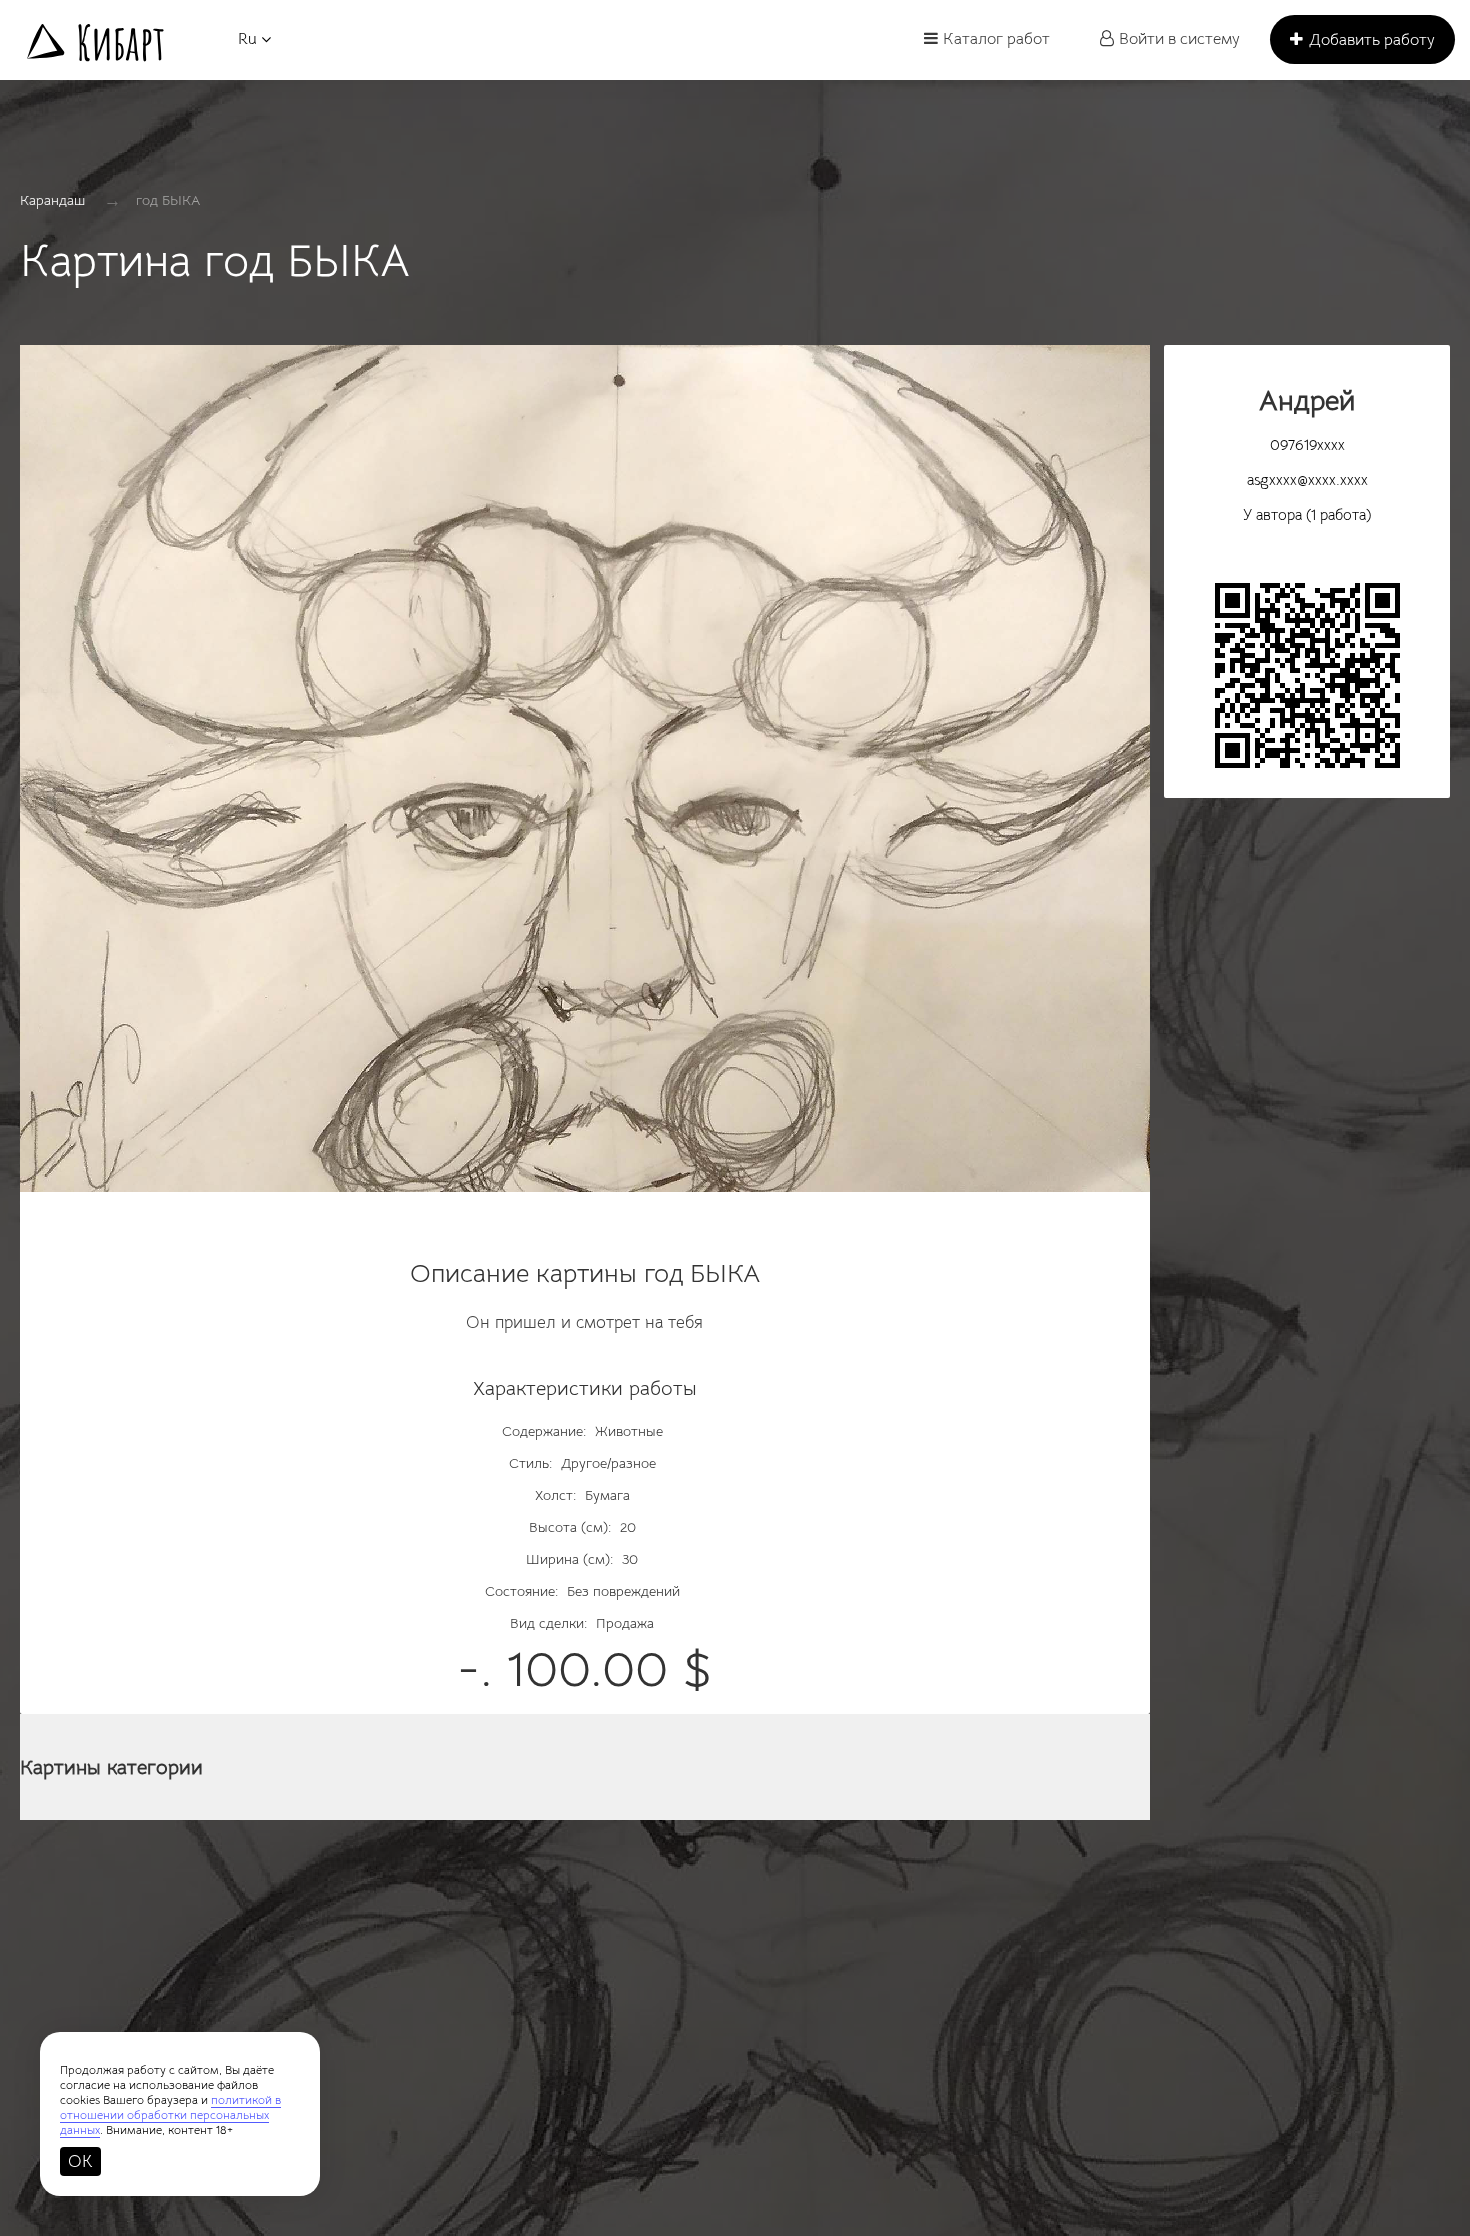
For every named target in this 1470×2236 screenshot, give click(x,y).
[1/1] (585, 778)
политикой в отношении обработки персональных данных (170, 2114)
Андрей (1307, 400)
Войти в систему (1179, 39)
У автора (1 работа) (1307, 514)
